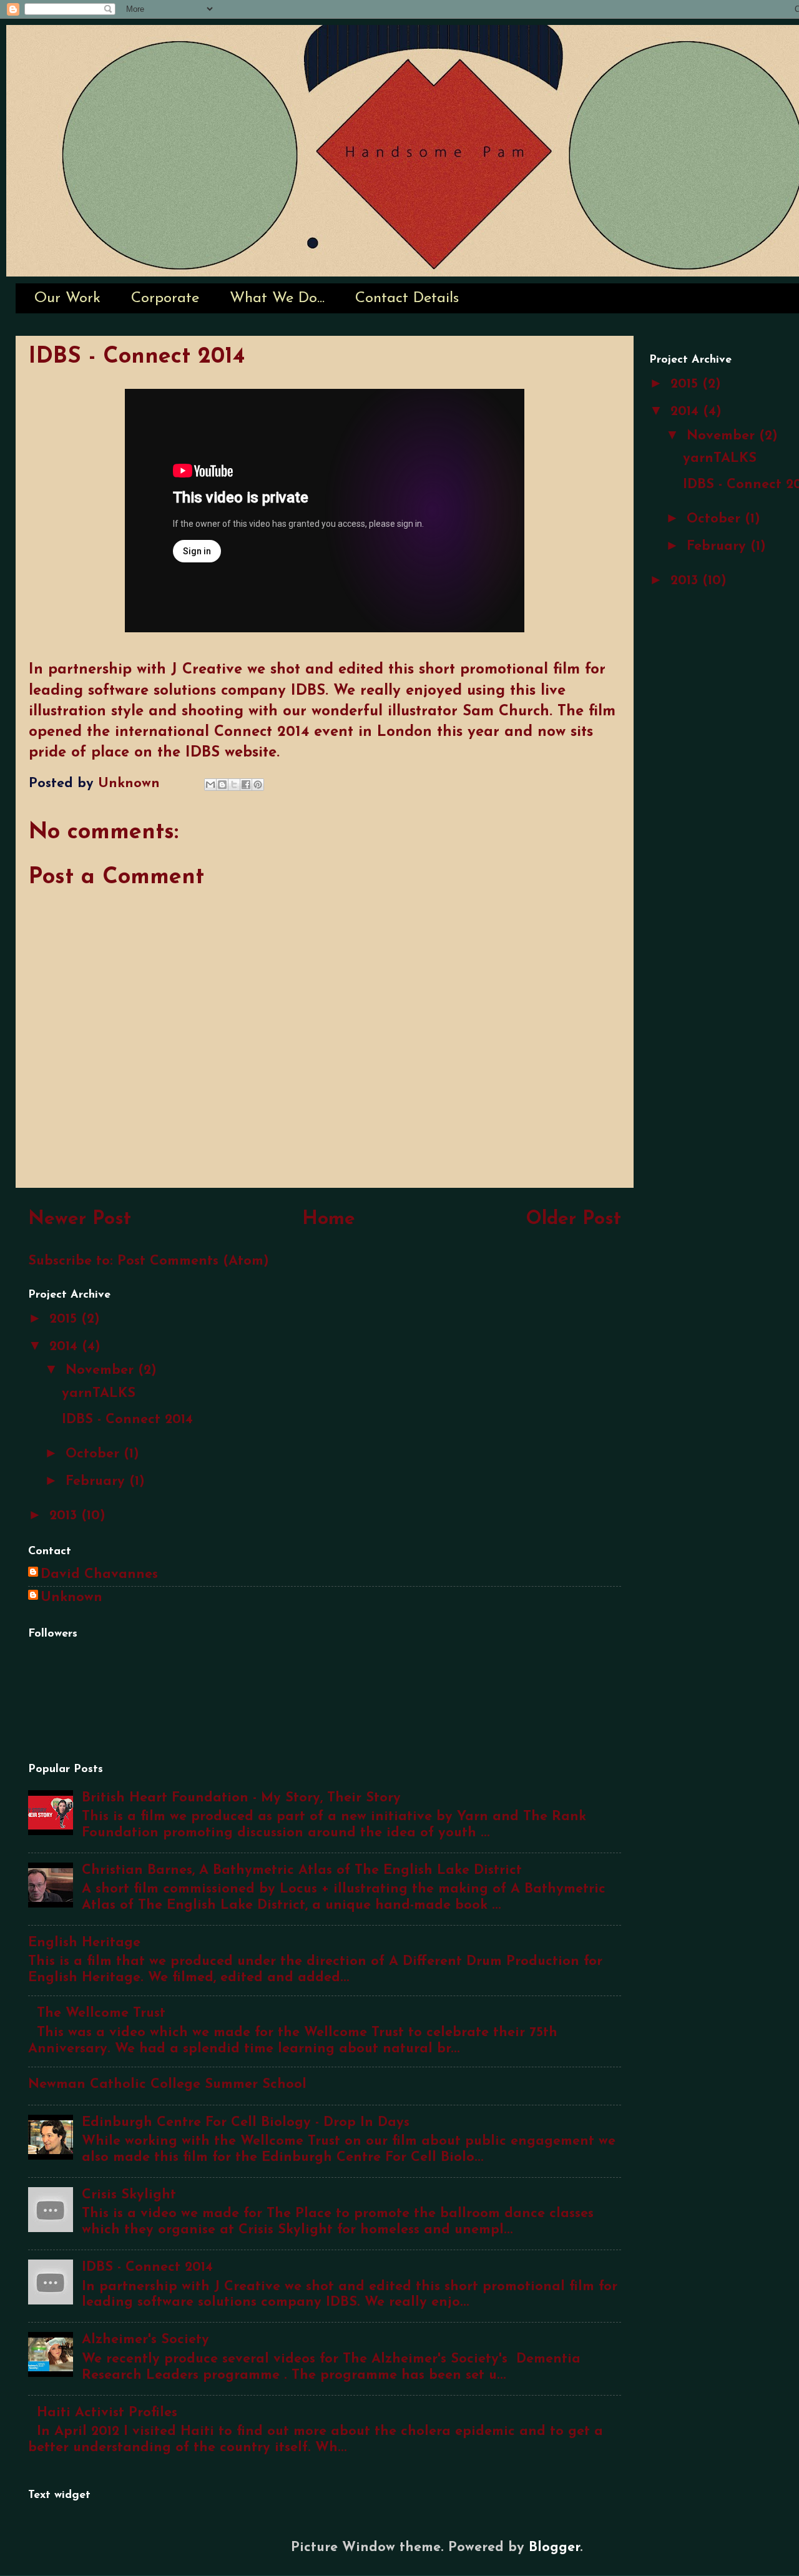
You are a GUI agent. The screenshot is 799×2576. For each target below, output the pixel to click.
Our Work (67, 298)
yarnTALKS (99, 1393)
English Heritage (84, 1943)
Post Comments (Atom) (193, 1261)
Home (329, 1219)
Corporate (165, 298)
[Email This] (210, 785)
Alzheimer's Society (145, 2340)
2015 (65, 1319)
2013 (65, 1516)
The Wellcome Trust (101, 2013)
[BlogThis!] (222, 785)
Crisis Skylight (129, 2195)
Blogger (554, 2548)
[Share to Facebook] (246, 785)
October (95, 1454)
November (102, 1370)
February (97, 1481)
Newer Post (80, 1219)
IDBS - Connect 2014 (127, 1420)
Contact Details (407, 298)
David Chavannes (99, 1574)
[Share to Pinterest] (258, 785)
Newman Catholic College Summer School (167, 2084)
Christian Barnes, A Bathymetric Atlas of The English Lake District (302, 1870)
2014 (66, 1347)
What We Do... (277, 298)
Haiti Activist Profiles (107, 2413)
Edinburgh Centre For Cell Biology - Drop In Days (246, 2123)
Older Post (573, 1219)
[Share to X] (234, 785)
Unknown (71, 1598)
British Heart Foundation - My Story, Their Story (241, 1798)
